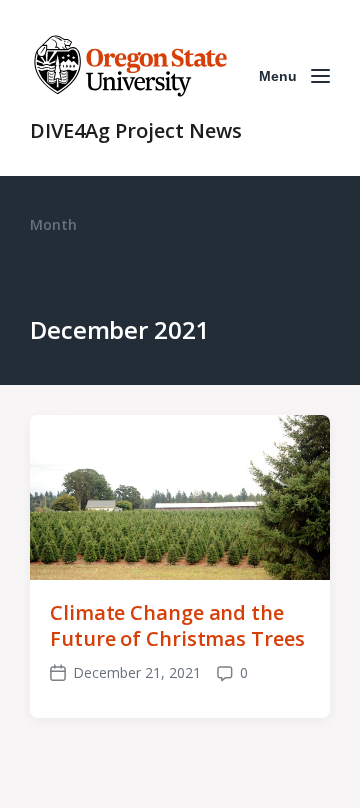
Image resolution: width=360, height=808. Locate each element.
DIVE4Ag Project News (136, 130)
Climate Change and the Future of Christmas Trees (177, 625)
